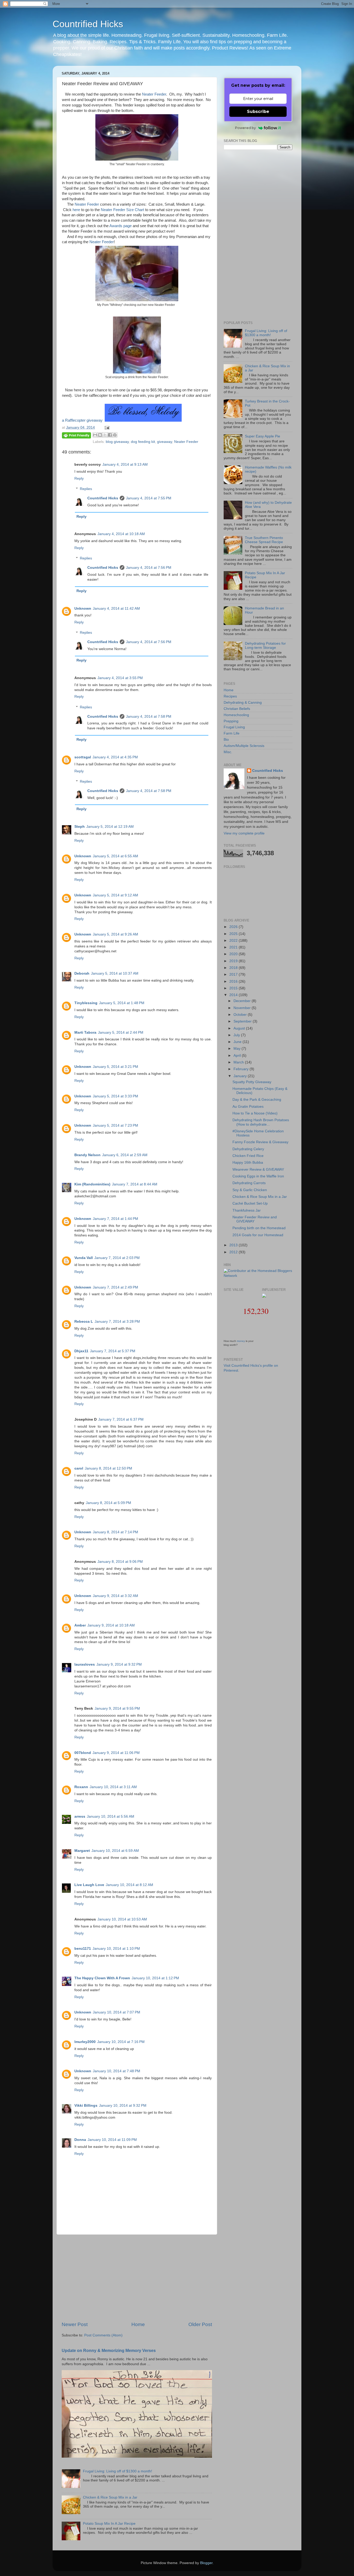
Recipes (230, 696)
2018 (234, 968)
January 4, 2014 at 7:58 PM (149, 717)
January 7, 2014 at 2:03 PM (117, 1258)
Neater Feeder (154, 94)
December (243, 1001)
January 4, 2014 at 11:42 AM (116, 609)
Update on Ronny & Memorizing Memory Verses (109, 2351)
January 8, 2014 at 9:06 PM (120, 1562)
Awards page (121, 226)
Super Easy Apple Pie (263, 436)
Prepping (231, 721)
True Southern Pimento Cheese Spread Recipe (264, 540)
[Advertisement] (137, 2278)
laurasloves (85, 1664)
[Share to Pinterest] (115, 435)
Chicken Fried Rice (248, 1156)
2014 (234, 995)
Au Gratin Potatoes (248, 1107)
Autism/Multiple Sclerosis (244, 746)
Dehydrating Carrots (249, 1183)
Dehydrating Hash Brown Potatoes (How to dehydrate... (261, 1122)
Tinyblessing (86, 1003)
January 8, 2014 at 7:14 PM (115, 1532)
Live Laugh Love (89, 1885)
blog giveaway (117, 442)
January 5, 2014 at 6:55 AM (115, 856)
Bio (226, 740)
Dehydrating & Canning (243, 703)
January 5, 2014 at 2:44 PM (121, 1032)
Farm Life (232, 733)
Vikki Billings (86, 2106)
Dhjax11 (81, 1351)
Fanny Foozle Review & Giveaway (260, 1142)
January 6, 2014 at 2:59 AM (125, 1155)
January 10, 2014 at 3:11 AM (113, 1787)
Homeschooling (236, 715)
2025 (234, 934)
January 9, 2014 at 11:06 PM (116, 1753)
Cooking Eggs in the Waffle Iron (258, 1176)
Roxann (81, 1787)
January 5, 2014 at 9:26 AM (115, 934)
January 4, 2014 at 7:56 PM (149, 568)
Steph (80, 827)
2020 (234, 954)
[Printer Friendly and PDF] (76, 436)
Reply (79, 478)
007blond (83, 1753)
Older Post (200, 2324)
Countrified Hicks (88, 24)
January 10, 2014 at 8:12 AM (129, 1885)
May (238, 1049)
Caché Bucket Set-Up (250, 1203)
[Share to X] (105, 435)
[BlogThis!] (100, 435)
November (243, 1008)
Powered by (245, 128)
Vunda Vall (84, 1258)
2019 (234, 961)
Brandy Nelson (87, 1155)
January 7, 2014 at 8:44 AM (135, 1184)
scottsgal (83, 757)
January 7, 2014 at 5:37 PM (113, 1351)
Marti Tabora (85, 1032)
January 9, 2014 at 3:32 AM (115, 1596)
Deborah (82, 973)
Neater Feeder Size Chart (122, 210)
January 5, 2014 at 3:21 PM (115, 1067)
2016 (234, 981)
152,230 (256, 1311)
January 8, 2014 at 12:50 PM (108, 1468)
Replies (86, 489)
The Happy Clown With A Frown (102, 1978)
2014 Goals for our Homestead (258, 1235)
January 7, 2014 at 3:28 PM (117, 1322)
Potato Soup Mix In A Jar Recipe (109, 2524)
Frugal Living (234, 727)
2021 (234, 947)
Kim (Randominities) (92, 1184)
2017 (234, 974)
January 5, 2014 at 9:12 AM (115, 895)
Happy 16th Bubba (248, 1163)
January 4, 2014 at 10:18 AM (121, 534)
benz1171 (83, 1949)
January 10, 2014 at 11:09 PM (112, 2140)
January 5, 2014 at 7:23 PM (115, 1125)
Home (138, 2324)
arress (80, 1816)
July (237, 1035)
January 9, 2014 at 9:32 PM (119, 1664)
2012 (234, 1252)
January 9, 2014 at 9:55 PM (117, 1708)
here (76, 210)
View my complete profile (244, 833)
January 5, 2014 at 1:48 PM (122, 1003)
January (241, 1076)
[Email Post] (106, 427)
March (239, 1062)
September (243, 1021)
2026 (234, 927)
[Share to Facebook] (110, 435)
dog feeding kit (143, 442)
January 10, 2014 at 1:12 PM (155, 1978)
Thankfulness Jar (247, 1210)
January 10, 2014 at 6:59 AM (115, 1851)
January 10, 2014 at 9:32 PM (123, 2106)
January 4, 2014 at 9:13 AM (125, 465)
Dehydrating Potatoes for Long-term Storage (265, 646)
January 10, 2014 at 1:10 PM (116, 1949)
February (242, 1069)
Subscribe (258, 111)
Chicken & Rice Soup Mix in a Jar (110, 2497)
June (238, 1042)
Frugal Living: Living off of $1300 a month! (118, 2471)
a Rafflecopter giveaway (82, 420)
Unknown (83, 609)
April (238, 1056)
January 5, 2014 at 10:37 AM (115, 973)
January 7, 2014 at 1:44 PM (115, 1219)
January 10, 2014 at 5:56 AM (111, 1816)
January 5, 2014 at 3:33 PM (115, 1096)
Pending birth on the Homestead (259, 1228)
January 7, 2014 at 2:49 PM (115, 1287)
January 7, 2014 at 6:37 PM (121, 1419)
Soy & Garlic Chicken (250, 1190)
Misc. (228, 752)
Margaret (82, 1851)
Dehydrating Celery (248, 1149)
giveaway (165, 442)
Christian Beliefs (237, 709)
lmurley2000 (85, 2042)
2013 (234, 1245)
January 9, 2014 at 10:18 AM (111, 1625)
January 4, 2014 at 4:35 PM (115, 757)
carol (79, 1468)
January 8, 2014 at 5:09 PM (108, 1503)
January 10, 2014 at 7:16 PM (121, 2042)
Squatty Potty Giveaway (252, 1082)
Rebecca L (84, 1322)
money (241, 1341)
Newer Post (75, 2324)
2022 (234, 941)
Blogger (206, 2563)
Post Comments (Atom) (103, 2335)
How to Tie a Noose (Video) (255, 1113)
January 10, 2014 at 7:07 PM (116, 2012)
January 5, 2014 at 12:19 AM (110, 827)
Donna (80, 2140)
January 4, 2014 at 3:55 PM (120, 678)
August (240, 1028)
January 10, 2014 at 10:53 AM (122, 1919)
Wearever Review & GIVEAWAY (258, 1170)
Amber (80, 1625)
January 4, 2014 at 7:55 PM (149, 498)
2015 (234, 988)
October (241, 1015)
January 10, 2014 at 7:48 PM (116, 2071)
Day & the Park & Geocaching (257, 1100)
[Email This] (95, 435)
